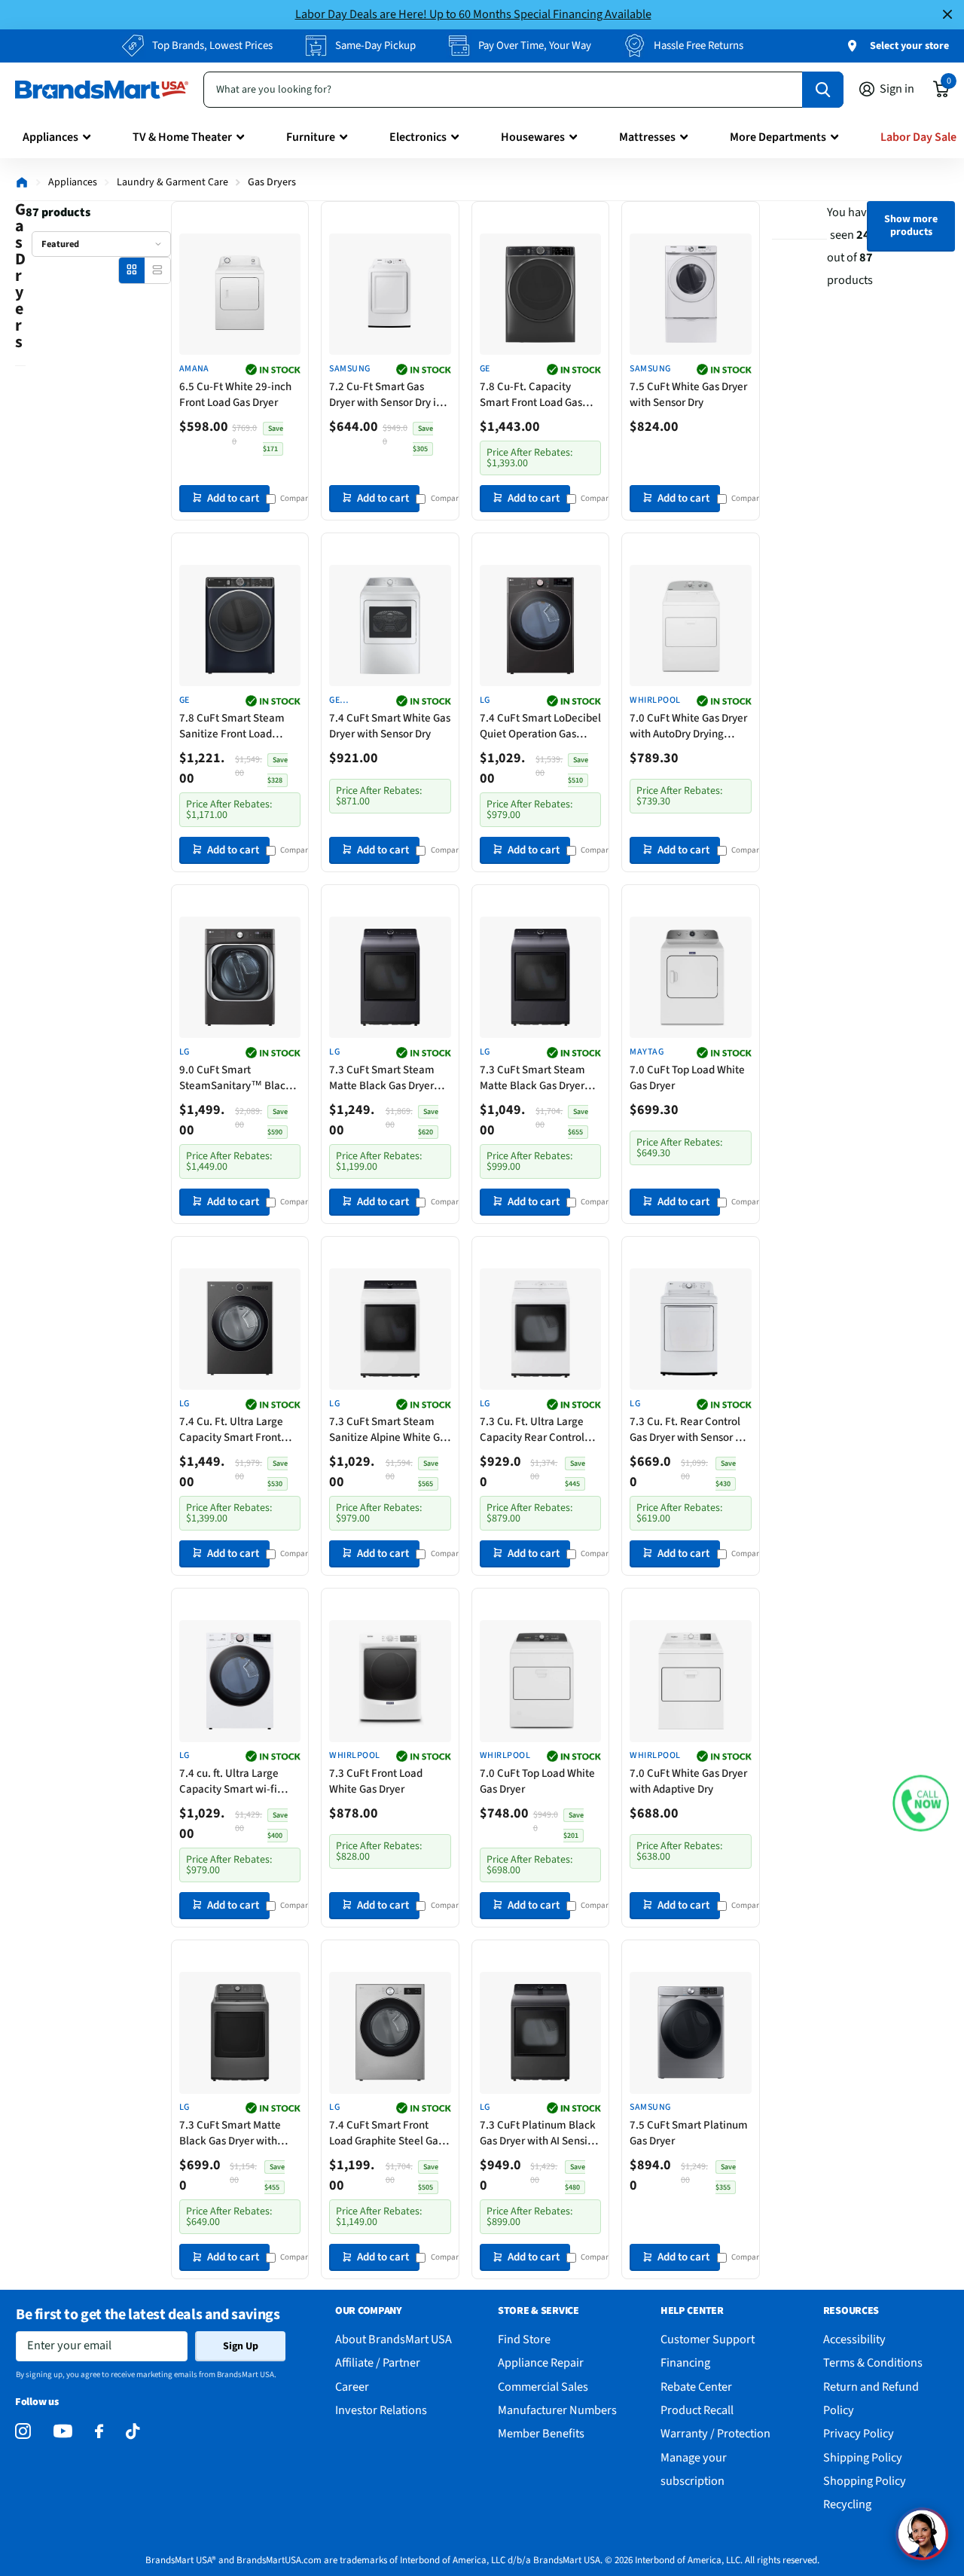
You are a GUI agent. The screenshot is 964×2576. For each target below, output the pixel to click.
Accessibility (854, 2339)
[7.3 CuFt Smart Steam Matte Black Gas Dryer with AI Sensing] (541, 978)
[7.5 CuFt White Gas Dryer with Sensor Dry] (691, 295)
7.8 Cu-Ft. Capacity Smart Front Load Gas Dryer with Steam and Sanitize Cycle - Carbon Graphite (535, 395)
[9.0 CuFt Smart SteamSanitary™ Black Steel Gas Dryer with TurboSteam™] (240, 978)
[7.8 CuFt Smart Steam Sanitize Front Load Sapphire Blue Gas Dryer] (240, 626)
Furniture (311, 137)
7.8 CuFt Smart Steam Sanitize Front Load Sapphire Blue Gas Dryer (236, 726)
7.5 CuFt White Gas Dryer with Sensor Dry (688, 395)
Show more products (911, 226)
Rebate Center (696, 2387)
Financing (685, 2362)
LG (485, 700)
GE (485, 369)
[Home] (22, 182)
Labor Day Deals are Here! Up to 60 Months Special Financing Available (473, 14)
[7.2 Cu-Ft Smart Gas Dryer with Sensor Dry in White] (390, 295)
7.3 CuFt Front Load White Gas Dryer (376, 1781)
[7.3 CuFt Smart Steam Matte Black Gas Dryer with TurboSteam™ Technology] (390, 978)
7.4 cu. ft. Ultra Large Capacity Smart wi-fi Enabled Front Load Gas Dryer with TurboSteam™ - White (240, 1781)
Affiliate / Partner (378, 2362)
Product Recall (697, 2410)
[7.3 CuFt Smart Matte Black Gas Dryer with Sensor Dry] (240, 2033)
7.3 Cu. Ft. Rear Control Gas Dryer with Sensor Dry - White (690, 1430)
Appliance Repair (541, 2362)
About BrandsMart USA (394, 2339)
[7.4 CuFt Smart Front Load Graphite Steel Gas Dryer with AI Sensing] (390, 2033)
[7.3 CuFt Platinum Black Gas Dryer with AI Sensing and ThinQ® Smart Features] (541, 2033)
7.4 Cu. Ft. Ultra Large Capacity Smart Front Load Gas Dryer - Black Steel (232, 1430)
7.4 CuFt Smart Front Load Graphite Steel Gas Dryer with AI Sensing (386, 2133)
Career (352, 2387)
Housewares (533, 137)
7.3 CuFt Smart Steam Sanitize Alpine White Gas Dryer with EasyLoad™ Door (390, 1430)
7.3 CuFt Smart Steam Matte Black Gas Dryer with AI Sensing (532, 1078)
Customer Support (708, 2339)
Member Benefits (541, 2433)
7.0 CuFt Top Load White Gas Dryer (687, 1078)
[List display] (157, 270)
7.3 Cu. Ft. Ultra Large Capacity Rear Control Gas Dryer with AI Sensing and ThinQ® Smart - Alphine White (540, 1430)
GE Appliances (355, 701)
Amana (194, 369)
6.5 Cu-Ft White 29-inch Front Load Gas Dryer (235, 395)
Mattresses (647, 137)
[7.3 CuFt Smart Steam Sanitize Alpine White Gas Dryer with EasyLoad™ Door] (390, 1329)
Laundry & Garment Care (172, 182)
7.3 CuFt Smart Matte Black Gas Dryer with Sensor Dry (230, 2133)
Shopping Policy (865, 2481)
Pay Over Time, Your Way (535, 46)
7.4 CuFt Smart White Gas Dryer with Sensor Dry (390, 726)
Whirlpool (655, 700)
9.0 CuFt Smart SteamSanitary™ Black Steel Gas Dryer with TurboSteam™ (235, 1078)
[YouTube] (63, 2431)
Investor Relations (381, 2410)
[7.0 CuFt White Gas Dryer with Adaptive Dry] (691, 1681)
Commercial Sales (543, 2387)
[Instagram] (23, 2432)
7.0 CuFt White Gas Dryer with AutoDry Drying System (688, 726)
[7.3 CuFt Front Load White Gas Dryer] (390, 1681)
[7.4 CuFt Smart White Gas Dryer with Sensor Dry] (390, 626)
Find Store (524, 2339)
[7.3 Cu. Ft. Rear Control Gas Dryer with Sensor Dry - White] (691, 1329)
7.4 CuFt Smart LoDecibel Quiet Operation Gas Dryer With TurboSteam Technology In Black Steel (540, 726)
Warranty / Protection (715, 2433)
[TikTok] (133, 2432)
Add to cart (233, 498)
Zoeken (823, 90)
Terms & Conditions (873, 2362)
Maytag (647, 1052)
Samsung (349, 369)
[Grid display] (131, 270)
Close (947, 15)
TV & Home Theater (182, 137)
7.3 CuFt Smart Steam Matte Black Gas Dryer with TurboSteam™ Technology (382, 1078)
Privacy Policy (859, 2433)
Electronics (418, 137)
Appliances (50, 137)
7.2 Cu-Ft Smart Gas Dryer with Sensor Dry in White (386, 395)
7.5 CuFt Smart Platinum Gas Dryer (689, 2133)
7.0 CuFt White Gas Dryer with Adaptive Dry (688, 1781)
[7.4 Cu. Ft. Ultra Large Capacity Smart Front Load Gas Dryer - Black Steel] (240, 1329)
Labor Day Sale (918, 137)
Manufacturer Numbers (557, 2410)
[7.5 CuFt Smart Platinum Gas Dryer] (691, 2033)
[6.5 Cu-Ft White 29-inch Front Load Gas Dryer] (240, 295)
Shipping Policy (863, 2457)
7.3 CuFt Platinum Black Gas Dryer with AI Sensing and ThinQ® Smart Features (540, 2133)
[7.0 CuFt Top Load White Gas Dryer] (691, 978)
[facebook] (99, 2432)
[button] (921, 1804)
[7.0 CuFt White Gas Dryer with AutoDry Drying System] (691, 626)
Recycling (847, 2504)
